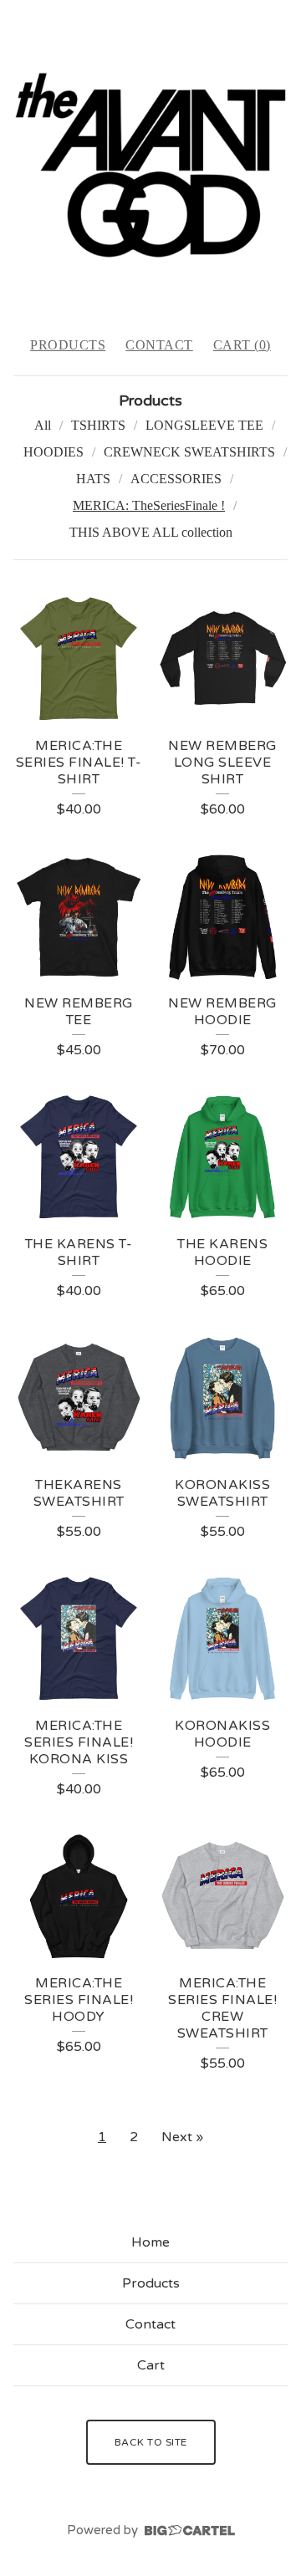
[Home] (150, 161)
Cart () (242, 345)
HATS (93, 479)
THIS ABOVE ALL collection (151, 532)
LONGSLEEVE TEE (204, 425)
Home (150, 2242)
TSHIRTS (98, 425)
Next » (182, 2137)
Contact (159, 345)
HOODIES (54, 452)
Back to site (151, 2442)
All (43, 425)
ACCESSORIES (176, 479)
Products (68, 345)
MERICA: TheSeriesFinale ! (149, 505)
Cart (151, 2365)
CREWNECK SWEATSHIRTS (189, 452)
